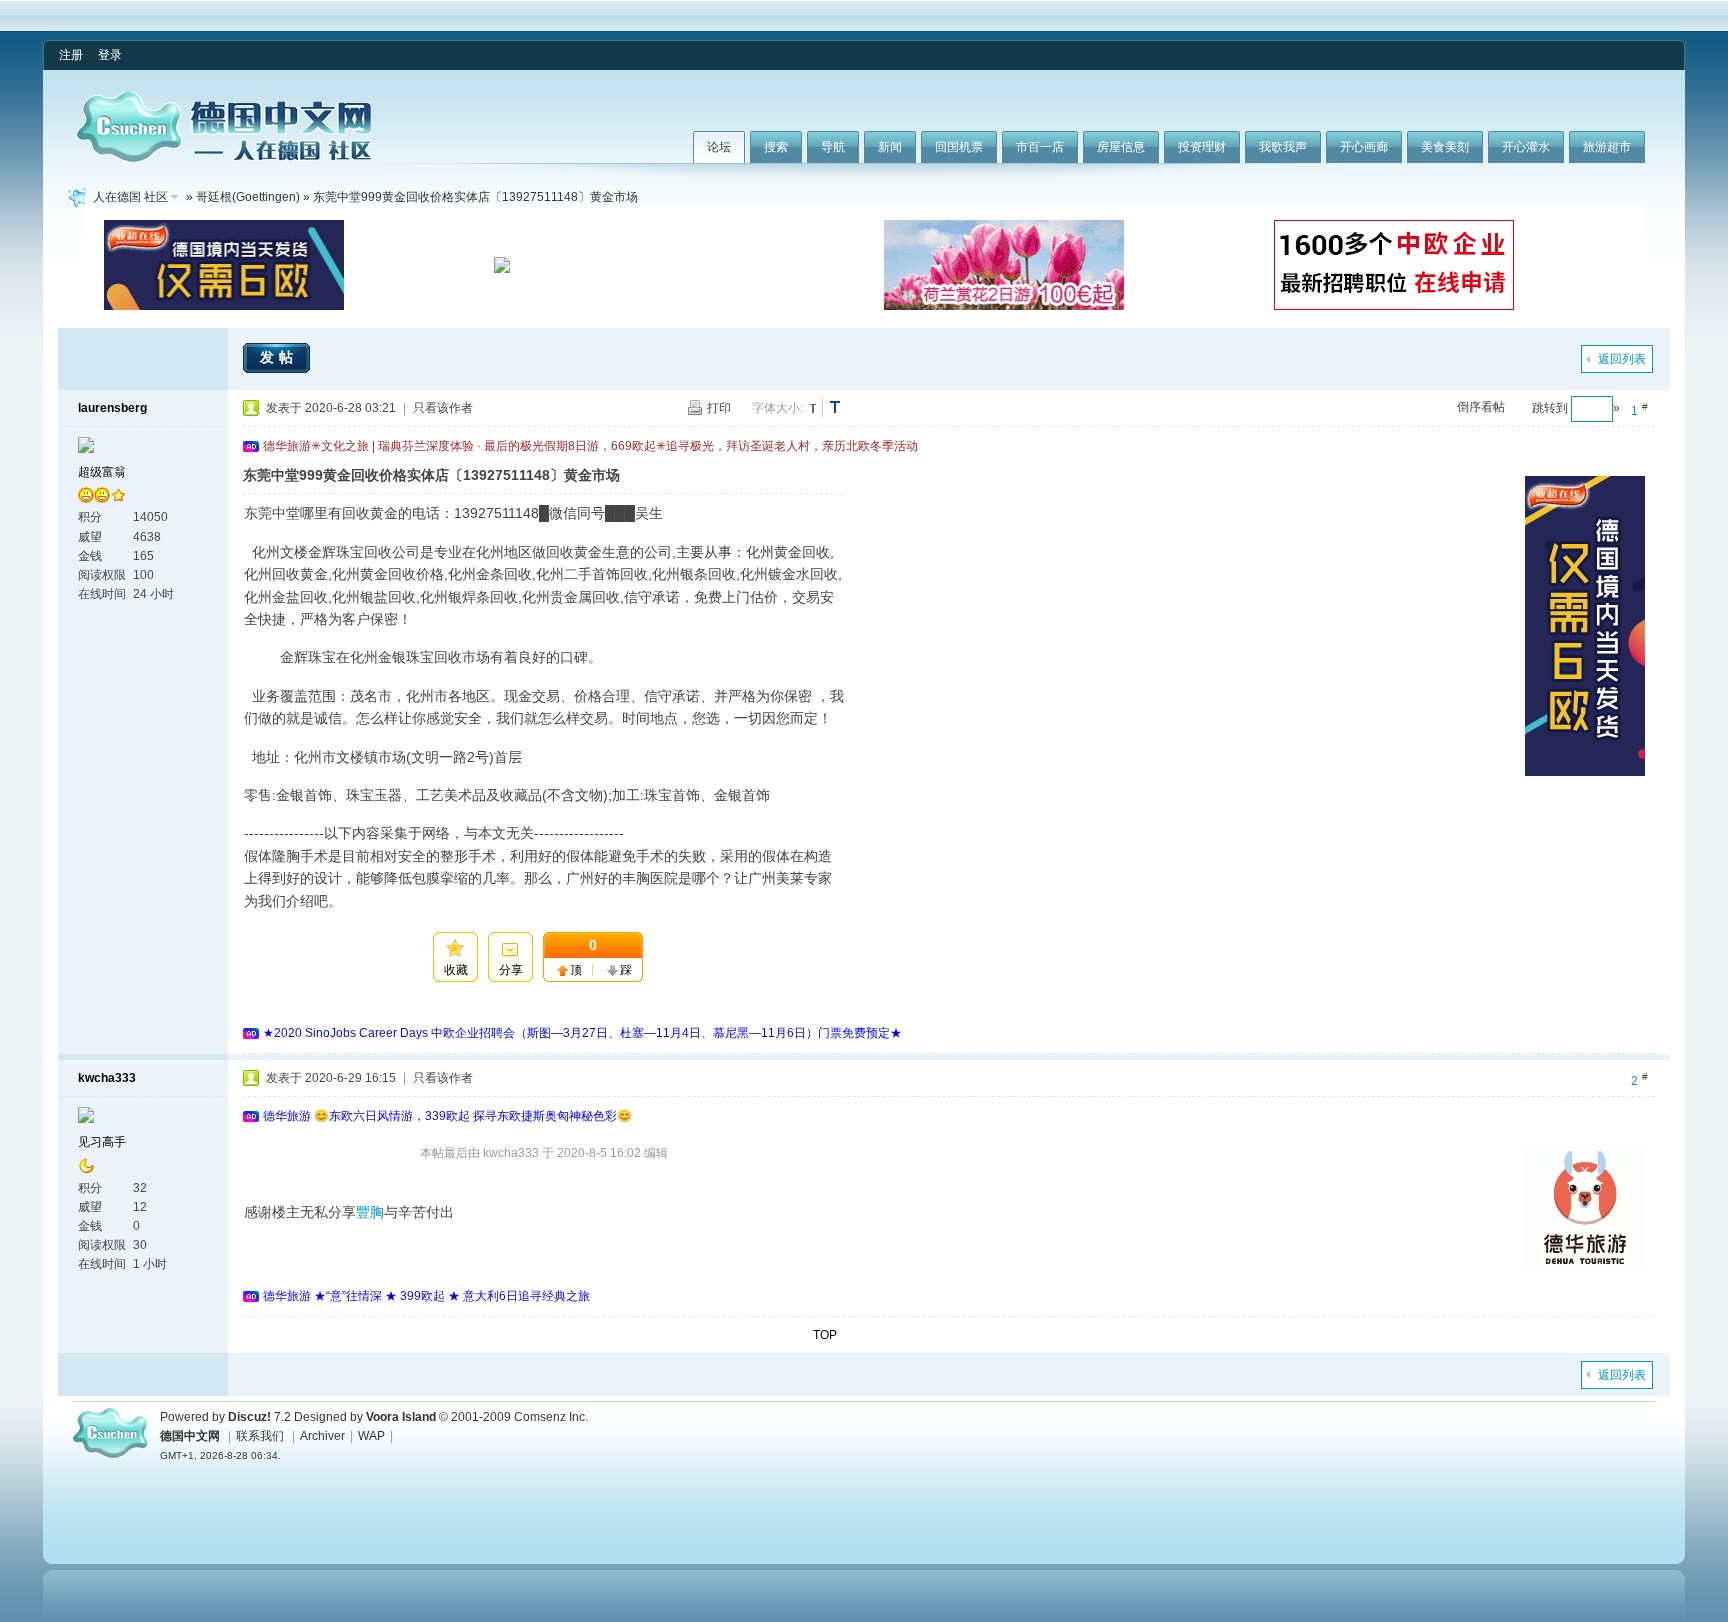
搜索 (776, 147)
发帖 (279, 357)
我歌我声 (1283, 147)
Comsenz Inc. (551, 1417)
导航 (833, 147)
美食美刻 (1445, 147)
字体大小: (777, 408)
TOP (825, 1335)
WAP (371, 1436)
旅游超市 (1607, 147)
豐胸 (370, 1212)
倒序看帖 (1481, 407)
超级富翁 (102, 472)
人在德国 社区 (130, 197)
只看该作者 (443, 408)
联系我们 (260, 1436)
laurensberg (112, 408)
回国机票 (959, 147)
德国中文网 (190, 1436)
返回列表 (1622, 359)
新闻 (890, 147)
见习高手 (102, 1142)
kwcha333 (107, 1078)
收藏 (456, 970)
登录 (110, 55)
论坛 (719, 147)
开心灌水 (1526, 147)
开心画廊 (1364, 147)
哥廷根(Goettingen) (248, 197)
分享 (511, 970)
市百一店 (1040, 147)
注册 (71, 55)
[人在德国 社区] (224, 158)
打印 (719, 408)
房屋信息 (1121, 147)
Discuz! (249, 1417)
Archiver (322, 1436)
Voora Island (401, 1417)
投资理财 (1202, 147)
